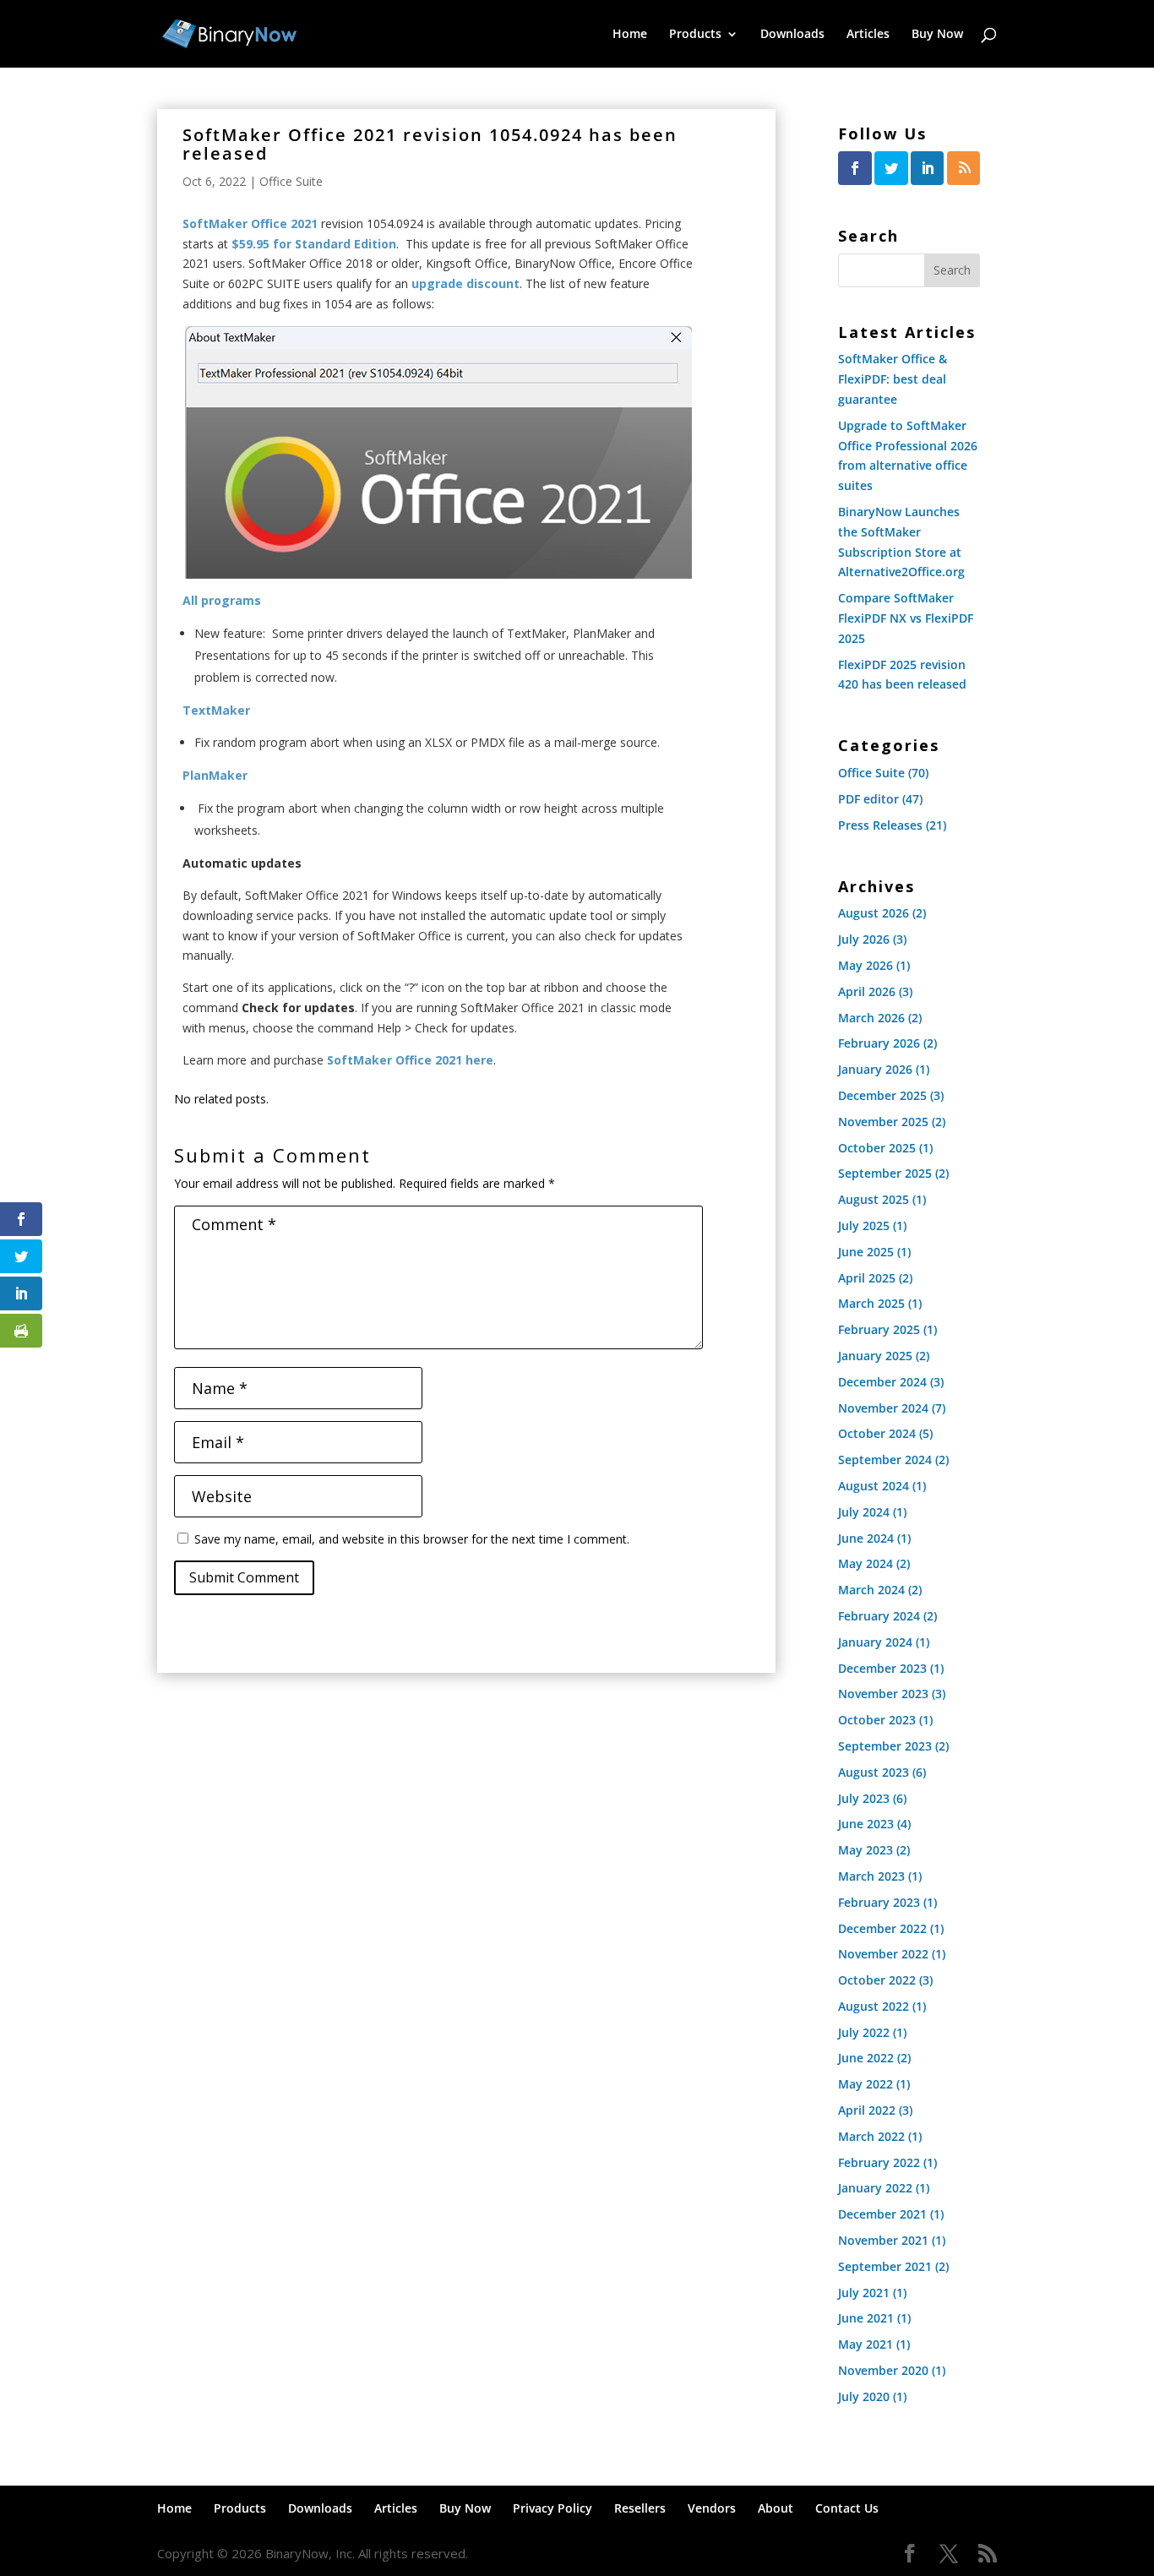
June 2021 (866, 2318)
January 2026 (875, 1069)
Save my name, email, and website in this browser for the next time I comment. (412, 1539)
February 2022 (879, 2162)
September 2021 (885, 2266)
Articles (868, 35)
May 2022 (865, 2084)
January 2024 (875, 1642)
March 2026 (871, 1018)
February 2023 (879, 1902)
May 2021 (865, 2344)
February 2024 (879, 1616)
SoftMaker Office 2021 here (410, 1060)
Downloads (792, 35)
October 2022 (877, 1980)
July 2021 (864, 2293)
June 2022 (866, 2058)
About (776, 2508)
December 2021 (882, 2214)
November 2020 (883, 2370)
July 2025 (864, 1225)
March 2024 (871, 1590)
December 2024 (882, 1382)
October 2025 (877, 1148)
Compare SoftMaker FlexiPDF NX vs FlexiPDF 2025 (906, 618)
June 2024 (866, 1538)
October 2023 (877, 1720)
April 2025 (867, 1278)
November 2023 (883, 1694)
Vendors (712, 2508)
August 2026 (874, 913)
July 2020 (864, 2396)
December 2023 (882, 1668)
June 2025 (866, 1252)
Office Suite (291, 181)
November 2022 (883, 1954)
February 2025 (879, 1329)
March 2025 (871, 1303)
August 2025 (874, 1199)
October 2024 (877, 1433)
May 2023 (865, 1850)
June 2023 (866, 1824)
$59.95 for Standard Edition (314, 244)
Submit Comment (244, 1577)
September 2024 (885, 1460)
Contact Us (847, 2508)
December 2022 (882, 1928)
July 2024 (864, 1512)
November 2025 (883, 1122)
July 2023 (864, 1798)
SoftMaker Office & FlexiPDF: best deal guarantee (893, 379)
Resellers (640, 2508)
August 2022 (874, 2006)
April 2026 (867, 991)
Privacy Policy (553, 2508)
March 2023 (871, 1876)
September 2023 (885, 1746)
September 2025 (885, 1173)
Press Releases (880, 825)
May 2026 (865, 965)
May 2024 (865, 1563)
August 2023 (874, 1772)
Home (630, 35)
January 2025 (875, 1356)
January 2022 (875, 2188)
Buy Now (937, 35)
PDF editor (868, 799)
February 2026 (879, 1043)
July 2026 (864, 939)
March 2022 (871, 2136)
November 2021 (883, 2240)
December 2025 (882, 1095)
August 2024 (874, 1486)
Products (695, 35)
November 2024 (883, 1408)
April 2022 (867, 2110)
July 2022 (864, 2032)
